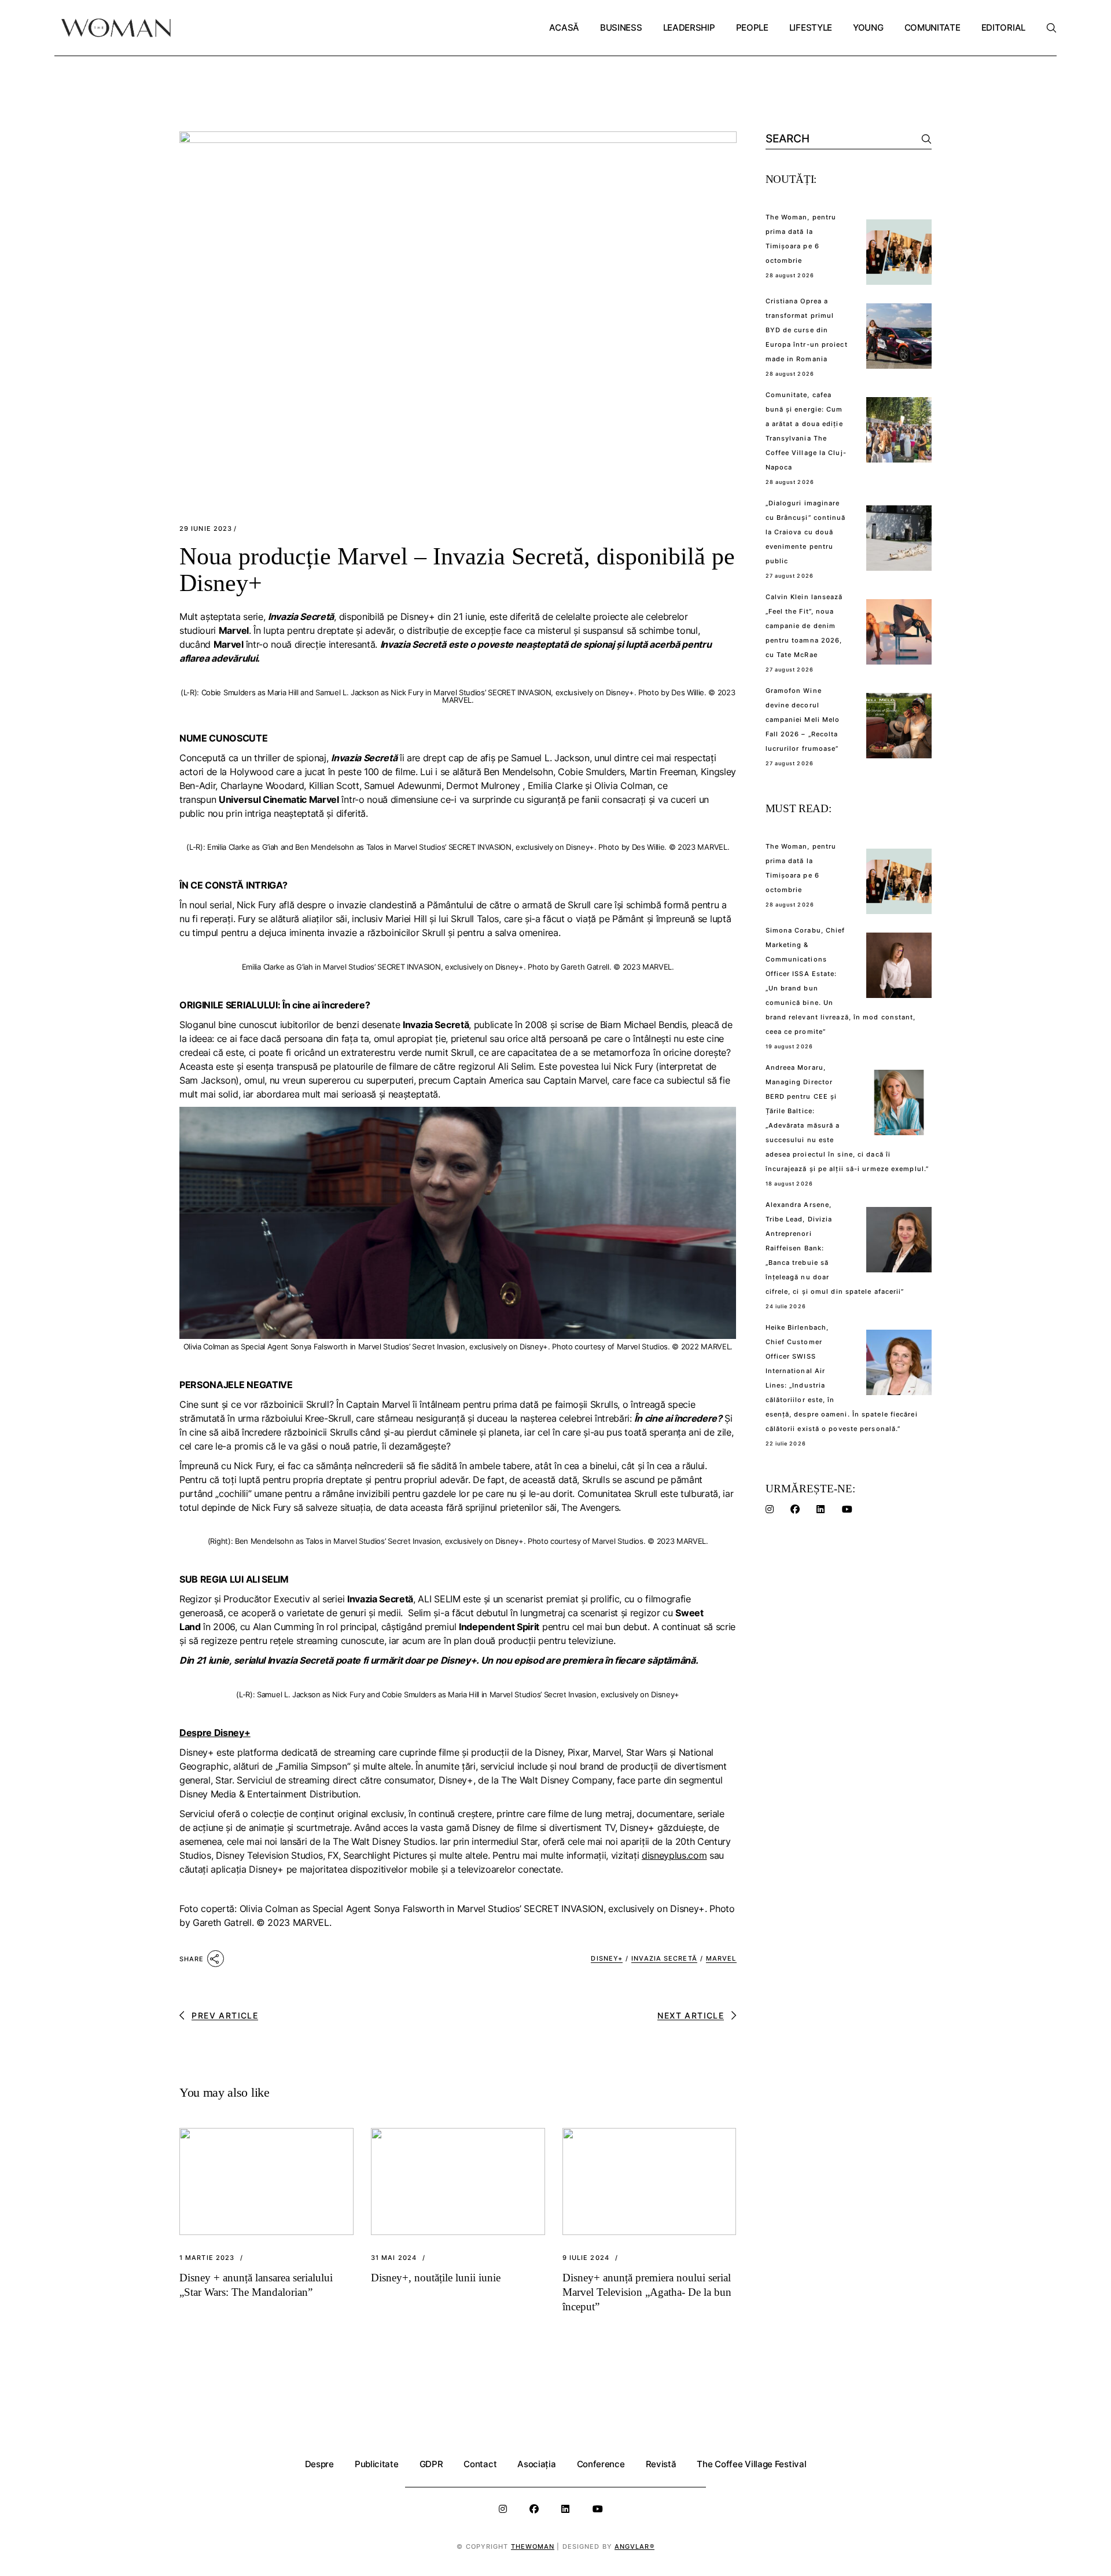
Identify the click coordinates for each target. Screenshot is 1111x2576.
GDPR (431, 2464)
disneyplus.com (674, 1855)
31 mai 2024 (394, 2258)
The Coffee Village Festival (751, 2464)
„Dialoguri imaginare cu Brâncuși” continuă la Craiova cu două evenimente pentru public (806, 532)
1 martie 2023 (207, 2258)
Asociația (536, 2464)
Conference (601, 2464)
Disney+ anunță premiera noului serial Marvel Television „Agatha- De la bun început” (647, 2292)
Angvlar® (634, 2546)
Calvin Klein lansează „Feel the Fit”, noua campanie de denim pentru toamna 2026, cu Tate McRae (804, 626)
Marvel (721, 1958)
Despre (319, 2464)
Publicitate (377, 2464)
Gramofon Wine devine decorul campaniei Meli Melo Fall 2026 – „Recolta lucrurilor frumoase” (803, 720)
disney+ (607, 1958)
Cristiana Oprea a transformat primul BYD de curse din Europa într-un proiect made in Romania (807, 330)
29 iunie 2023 (206, 529)
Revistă (661, 2464)
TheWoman (533, 2546)
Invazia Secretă (664, 1958)
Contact (480, 2464)
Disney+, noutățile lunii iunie (436, 2278)
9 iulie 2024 (586, 2258)
